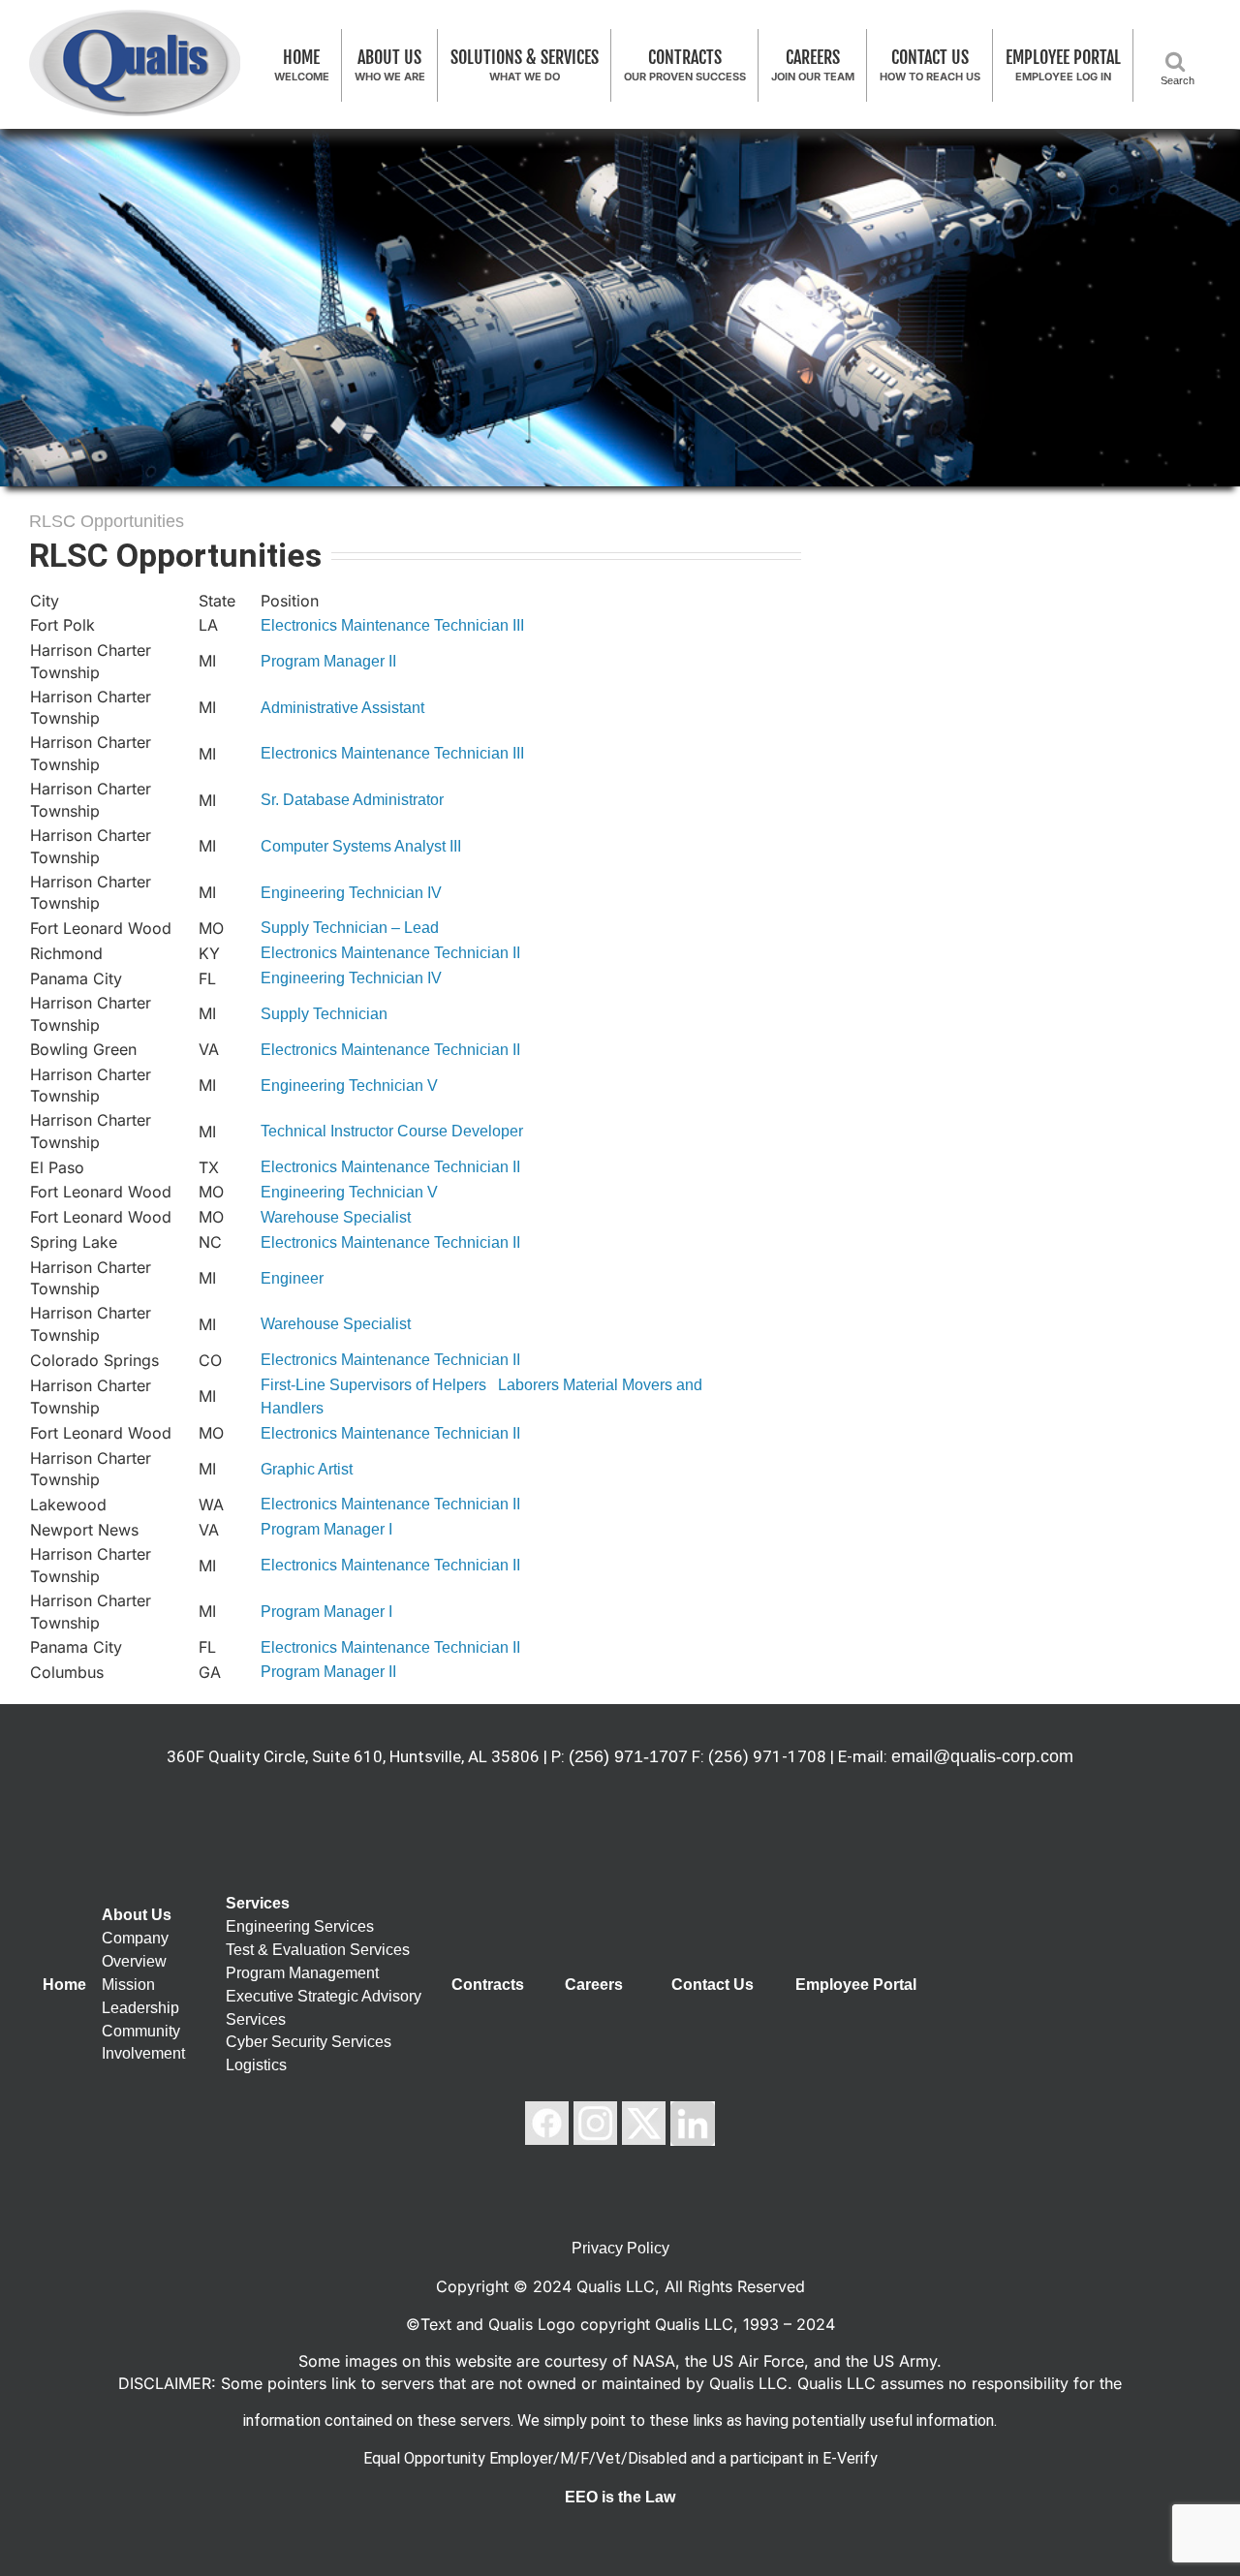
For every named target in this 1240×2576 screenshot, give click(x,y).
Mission (128, 1985)
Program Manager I (326, 1529)
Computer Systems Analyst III (361, 846)
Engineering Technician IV (351, 893)
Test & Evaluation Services (318, 1950)
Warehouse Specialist (336, 1217)
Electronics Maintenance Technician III (392, 625)
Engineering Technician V (349, 1086)
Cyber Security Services (309, 2042)
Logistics (256, 2065)
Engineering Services (300, 1926)
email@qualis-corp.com (982, 1756)
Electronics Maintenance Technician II (390, 953)
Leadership (140, 2008)
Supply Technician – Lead (350, 928)
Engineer (292, 1278)
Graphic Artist (307, 1469)
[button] (1179, 61)
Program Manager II (328, 661)
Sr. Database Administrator (352, 800)
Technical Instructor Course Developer (392, 1131)
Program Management (302, 1973)
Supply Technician (324, 1014)
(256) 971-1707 (628, 1756)
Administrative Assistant (342, 708)
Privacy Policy (620, 2248)
